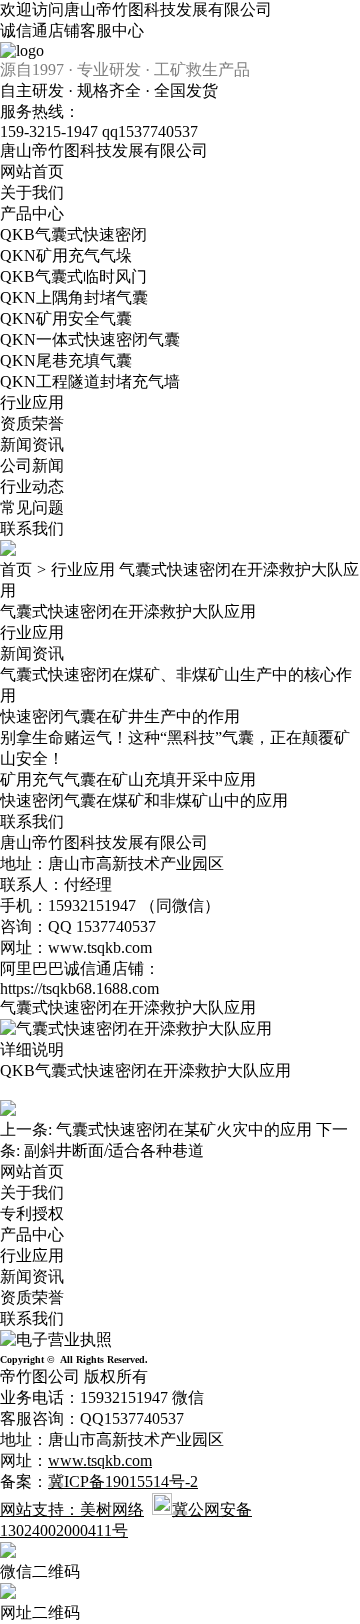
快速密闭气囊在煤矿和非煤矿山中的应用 (144, 800)
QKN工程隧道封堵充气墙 (90, 381)
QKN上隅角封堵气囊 (74, 297)
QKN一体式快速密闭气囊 (90, 339)
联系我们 (32, 528)
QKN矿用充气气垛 (66, 255)
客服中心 (112, 30)
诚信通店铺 (40, 30)
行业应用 (32, 402)
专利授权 (32, 1213)
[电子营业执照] (56, 1339)
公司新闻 (32, 465)
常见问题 (32, 507)
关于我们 (32, 192)
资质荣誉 (32, 423)
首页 (16, 569)
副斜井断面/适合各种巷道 (114, 1150)
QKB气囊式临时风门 (73, 276)
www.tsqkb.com (100, 947)
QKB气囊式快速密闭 (73, 234)
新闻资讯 (32, 444)
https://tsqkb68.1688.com (79, 988)
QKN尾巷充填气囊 (66, 360)
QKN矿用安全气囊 (66, 318)
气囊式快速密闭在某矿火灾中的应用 (184, 1129)
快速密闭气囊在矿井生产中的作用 (120, 716)
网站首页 (32, 171)
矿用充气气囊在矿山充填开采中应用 (128, 779)
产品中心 (32, 213)
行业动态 (32, 486)
